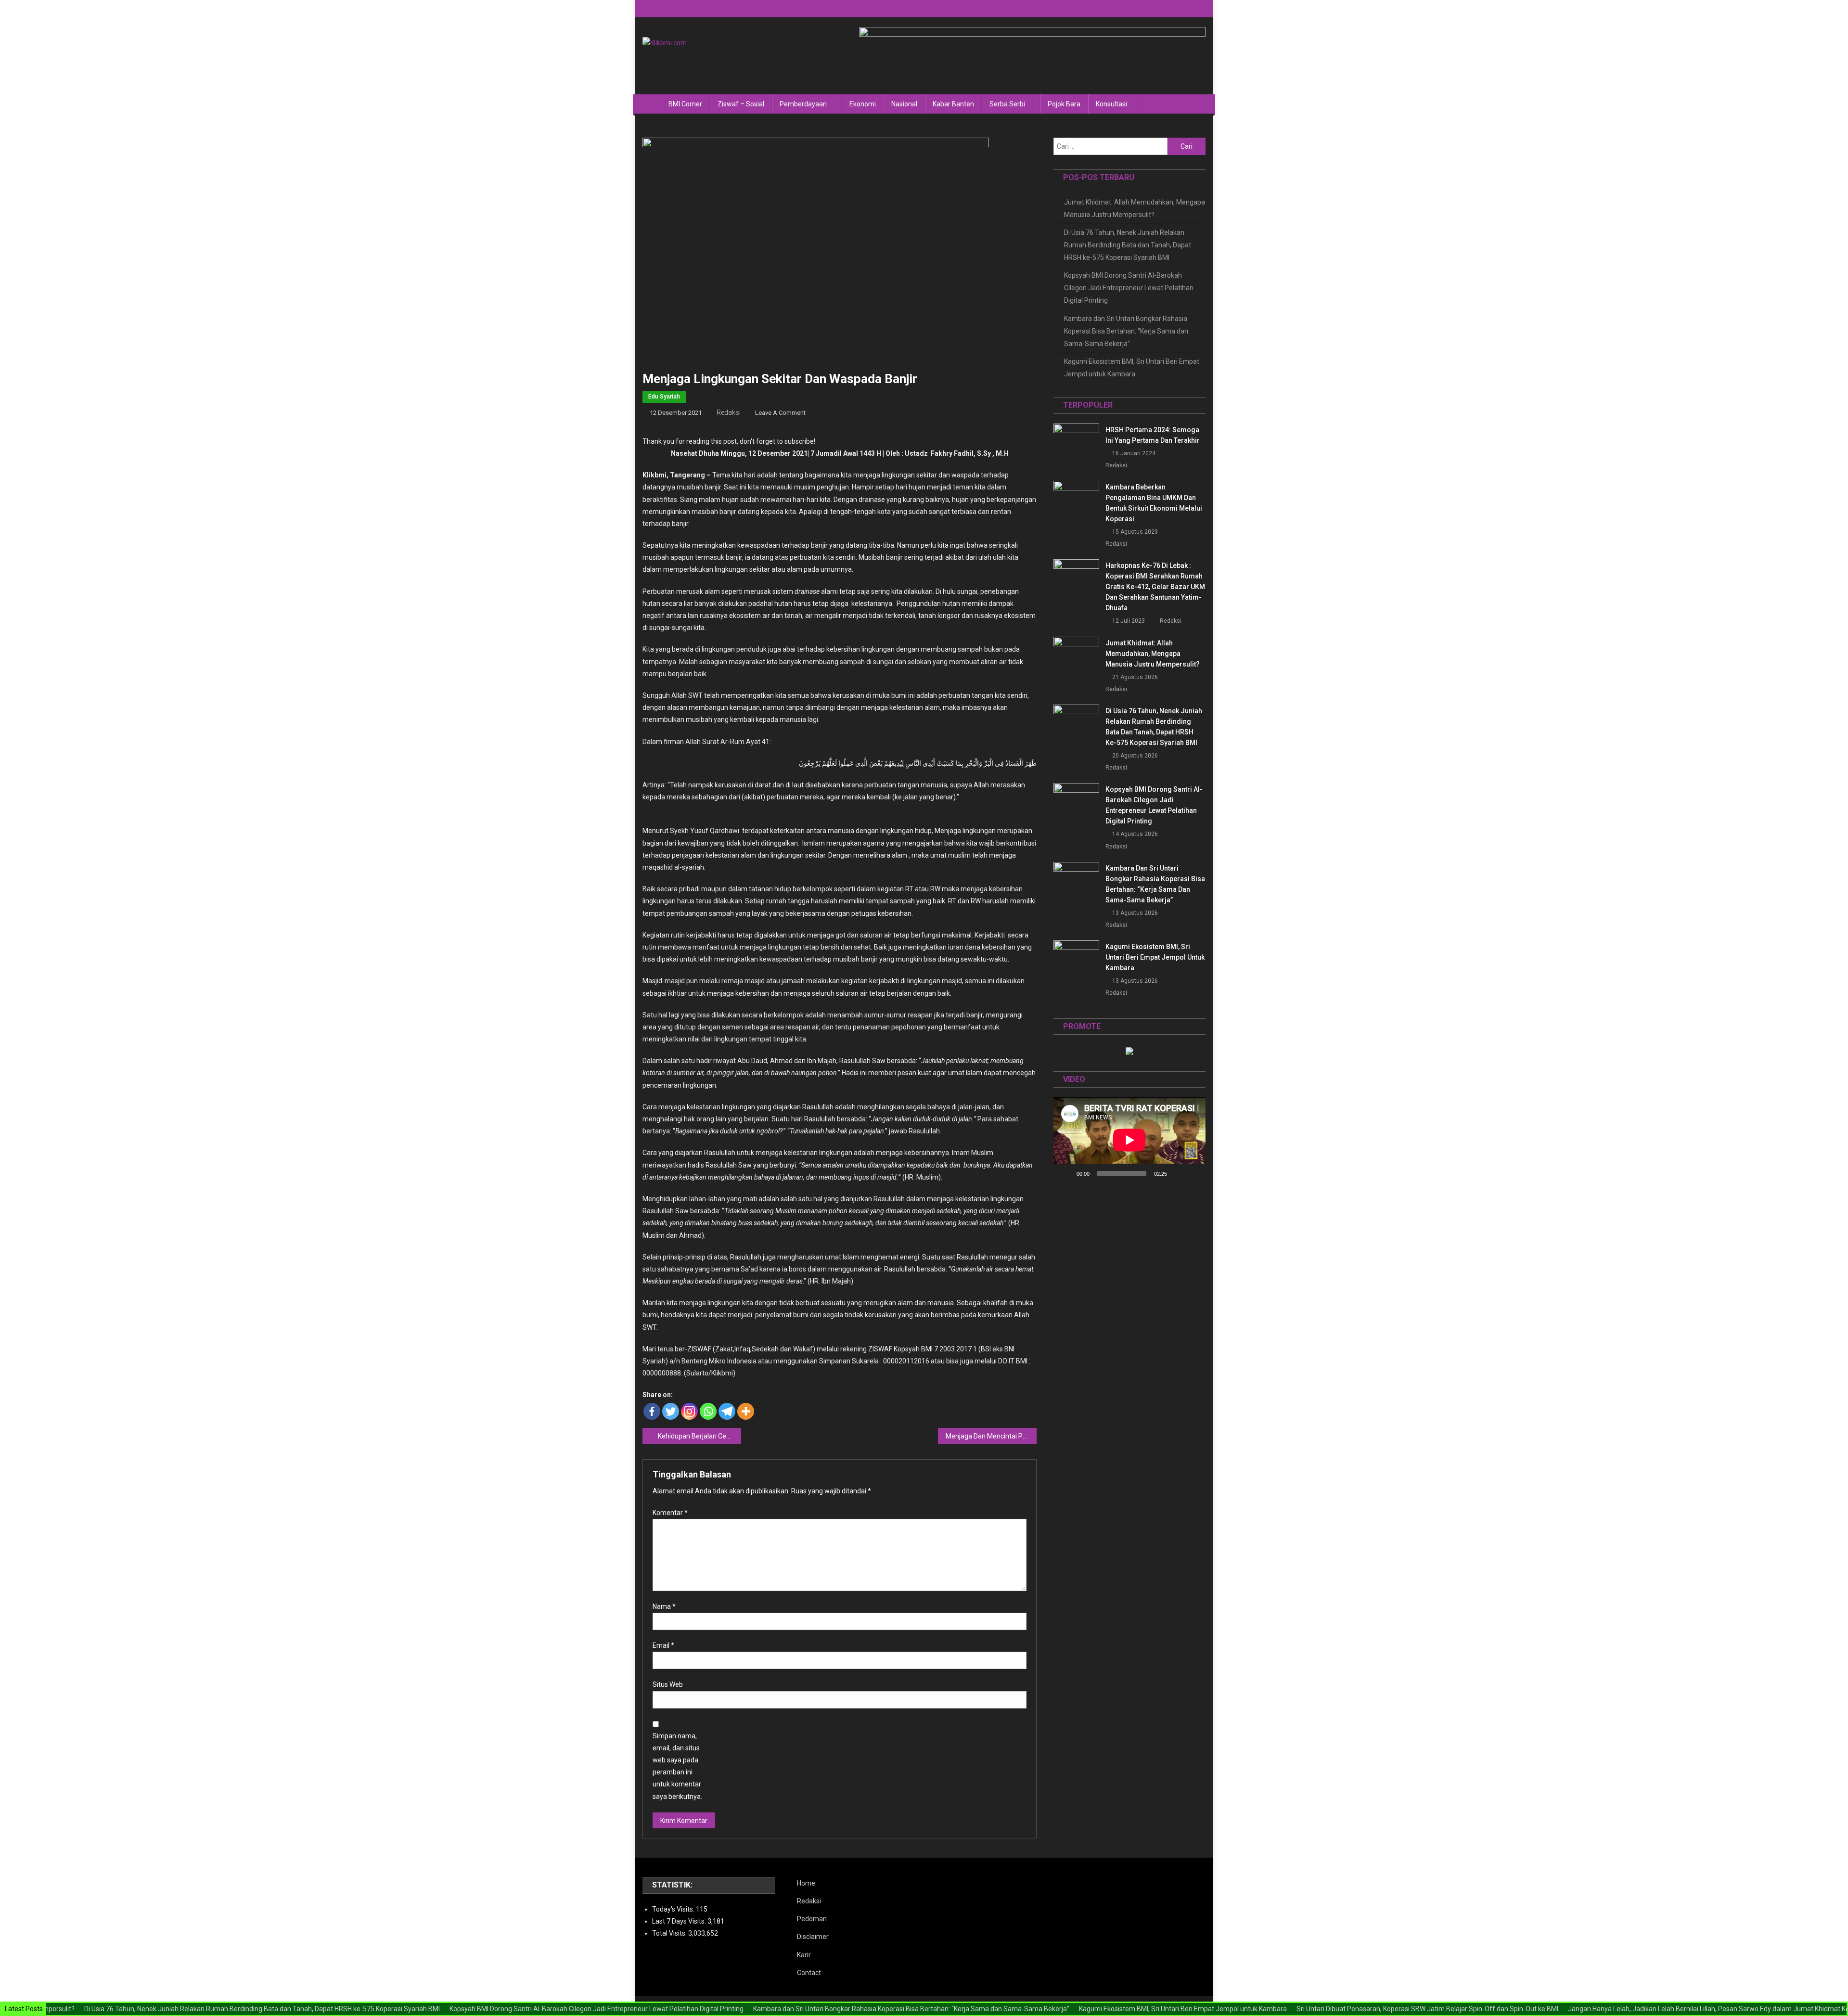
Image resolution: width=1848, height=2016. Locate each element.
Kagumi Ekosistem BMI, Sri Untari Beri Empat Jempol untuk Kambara (1132, 368)
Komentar (670, 1513)
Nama (664, 1606)
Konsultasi (1111, 104)
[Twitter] (671, 1411)
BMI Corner (685, 104)
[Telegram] (727, 1411)
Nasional (904, 104)
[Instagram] (689, 1411)
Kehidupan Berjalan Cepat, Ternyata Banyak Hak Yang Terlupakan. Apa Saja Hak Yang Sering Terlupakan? (699, 1436)
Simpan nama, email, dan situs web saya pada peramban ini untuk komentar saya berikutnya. (677, 1766)
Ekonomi (863, 104)
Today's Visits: (674, 1909)
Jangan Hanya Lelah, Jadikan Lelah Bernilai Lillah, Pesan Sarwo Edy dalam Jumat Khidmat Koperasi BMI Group (1672, 2009)
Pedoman (812, 1919)
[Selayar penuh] (1193, 1173)
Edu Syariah (664, 397)
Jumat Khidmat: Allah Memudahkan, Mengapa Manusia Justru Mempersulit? (1135, 208)
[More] (746, 1411)
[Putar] (1066, 1173)
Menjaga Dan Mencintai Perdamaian (991, 1436)
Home (806, 1883)
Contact (809, 1973)
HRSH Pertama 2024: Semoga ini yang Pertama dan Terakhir (1153, 435)
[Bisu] (1178, 1173)
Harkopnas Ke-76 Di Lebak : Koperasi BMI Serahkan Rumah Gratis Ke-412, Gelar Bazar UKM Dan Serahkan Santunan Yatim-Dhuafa (1155, 587)
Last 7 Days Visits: (680, 1921)
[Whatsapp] (708, 1411)
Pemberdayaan (803, 104)
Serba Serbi (1007, 104)
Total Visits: (670, 1933)
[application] (1129, 1140)
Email (663, 1645)
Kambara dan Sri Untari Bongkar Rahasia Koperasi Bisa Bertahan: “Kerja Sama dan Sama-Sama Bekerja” (1126, 331)
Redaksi (729, 412)
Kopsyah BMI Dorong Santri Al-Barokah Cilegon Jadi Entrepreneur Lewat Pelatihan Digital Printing (1129, 288)
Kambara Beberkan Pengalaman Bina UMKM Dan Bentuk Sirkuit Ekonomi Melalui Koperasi (1154, 503)
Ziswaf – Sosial (741, 104)
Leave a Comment (780, 413)
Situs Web (668, 1684)
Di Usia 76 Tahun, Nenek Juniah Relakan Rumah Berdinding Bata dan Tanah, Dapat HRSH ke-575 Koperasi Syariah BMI (1128, 245)
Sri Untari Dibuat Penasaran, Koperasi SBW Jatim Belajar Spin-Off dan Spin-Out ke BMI (1365, 2009)
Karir (804, 1955)
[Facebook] (652, 1411)
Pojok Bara (1064, 104)
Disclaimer (813, 1937)
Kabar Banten (953, 104)
